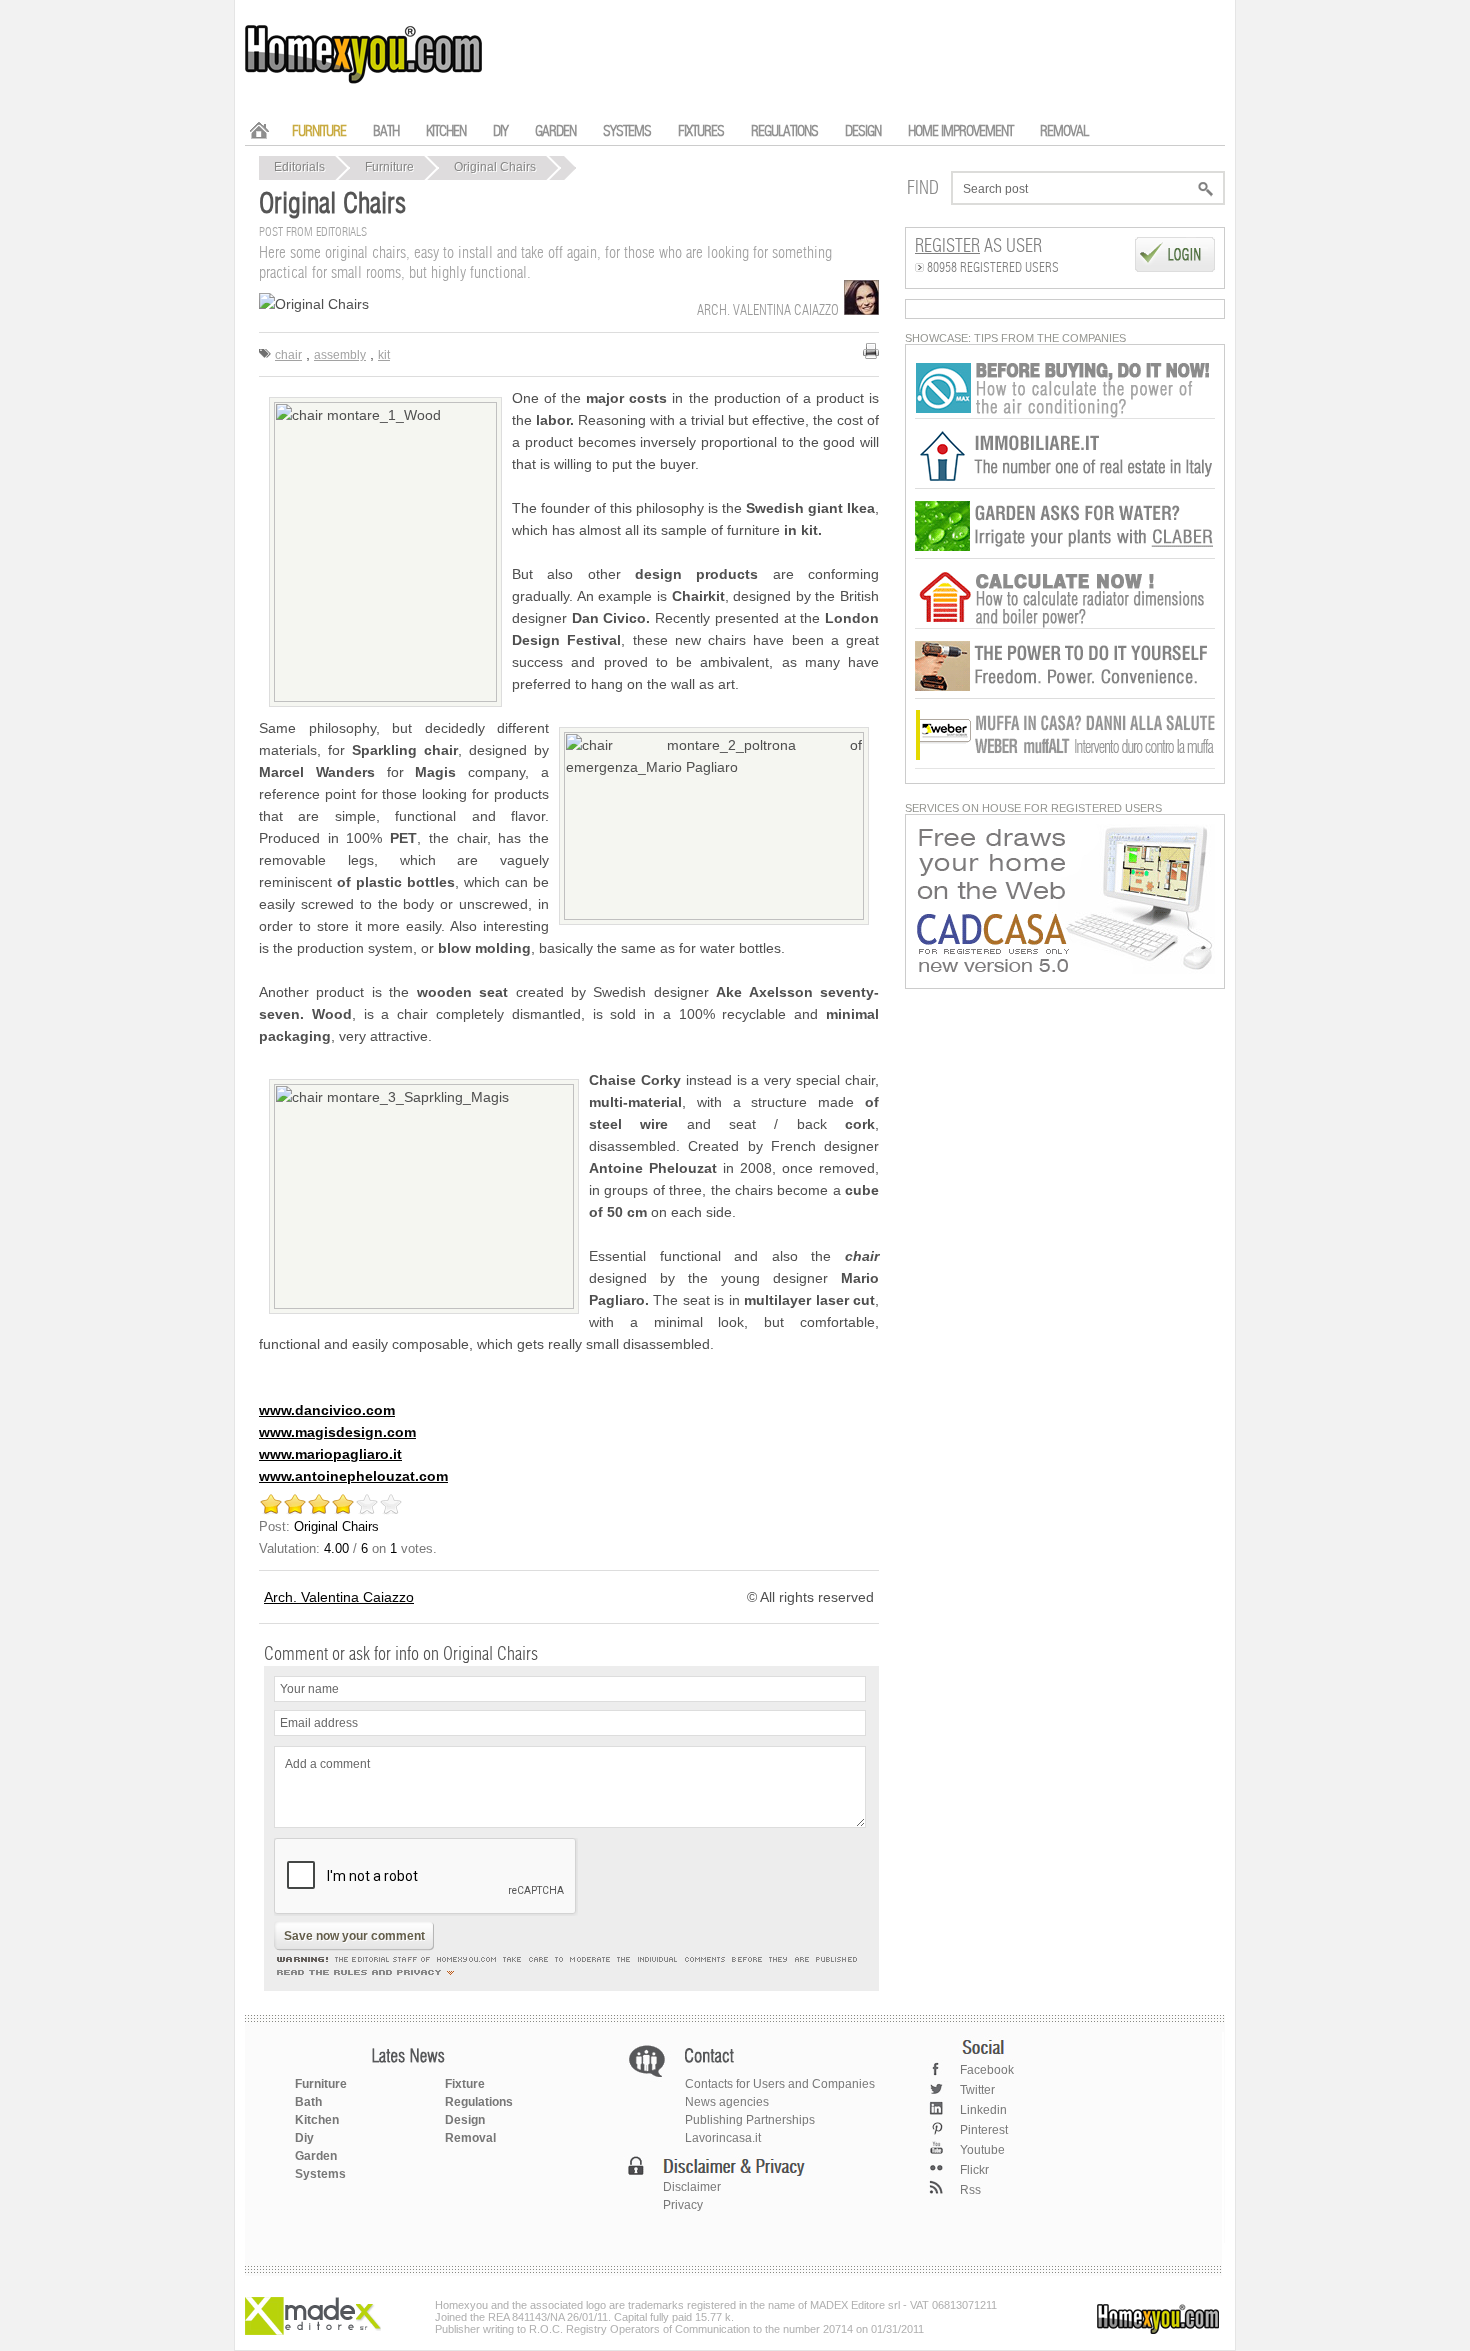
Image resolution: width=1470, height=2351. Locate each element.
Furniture (389, 167)
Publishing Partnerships (750, 2120)
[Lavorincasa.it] (1065, 415)
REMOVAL (1064, 131)
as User (978, 247)
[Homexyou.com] (365, 81)
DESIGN (863, 131)
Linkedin (983, 2110)
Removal (470, 2138)
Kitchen (317, 2120)
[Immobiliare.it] (1065, 485)
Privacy (683, 2205)
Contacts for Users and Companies (780, 2084)
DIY (500, 131)
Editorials (299, 167)
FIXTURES (701, 131)
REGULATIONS (784, 131)
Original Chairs (495, 167)
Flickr (974, 2170)
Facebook (987, 2070)
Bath (308, 2102)
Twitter (977, 2090)
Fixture (465, 2084)
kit (384, 355)
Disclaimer (692, 2187)
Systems (320, 2174)
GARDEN (555, 131)
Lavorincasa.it (723, 2138)
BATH (386, 131)
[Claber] (1065, 555)
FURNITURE (319, 131)
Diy (304, 2138)
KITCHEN (446, 131)
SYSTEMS (627, 131)
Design (465, 2120)
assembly (340, 355)
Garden (316, 2156)
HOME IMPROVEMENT (960, 131)
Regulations (479, 2102)
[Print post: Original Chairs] (871, 351)
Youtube (982, 2150)
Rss (970, 2190)
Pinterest (984, 2130)
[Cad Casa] (1065, 970)
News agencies (727, 2102)
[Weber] (1065, 765)
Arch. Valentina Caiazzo (339, 1597)
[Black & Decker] (1065, 695)
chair (288, 355)
